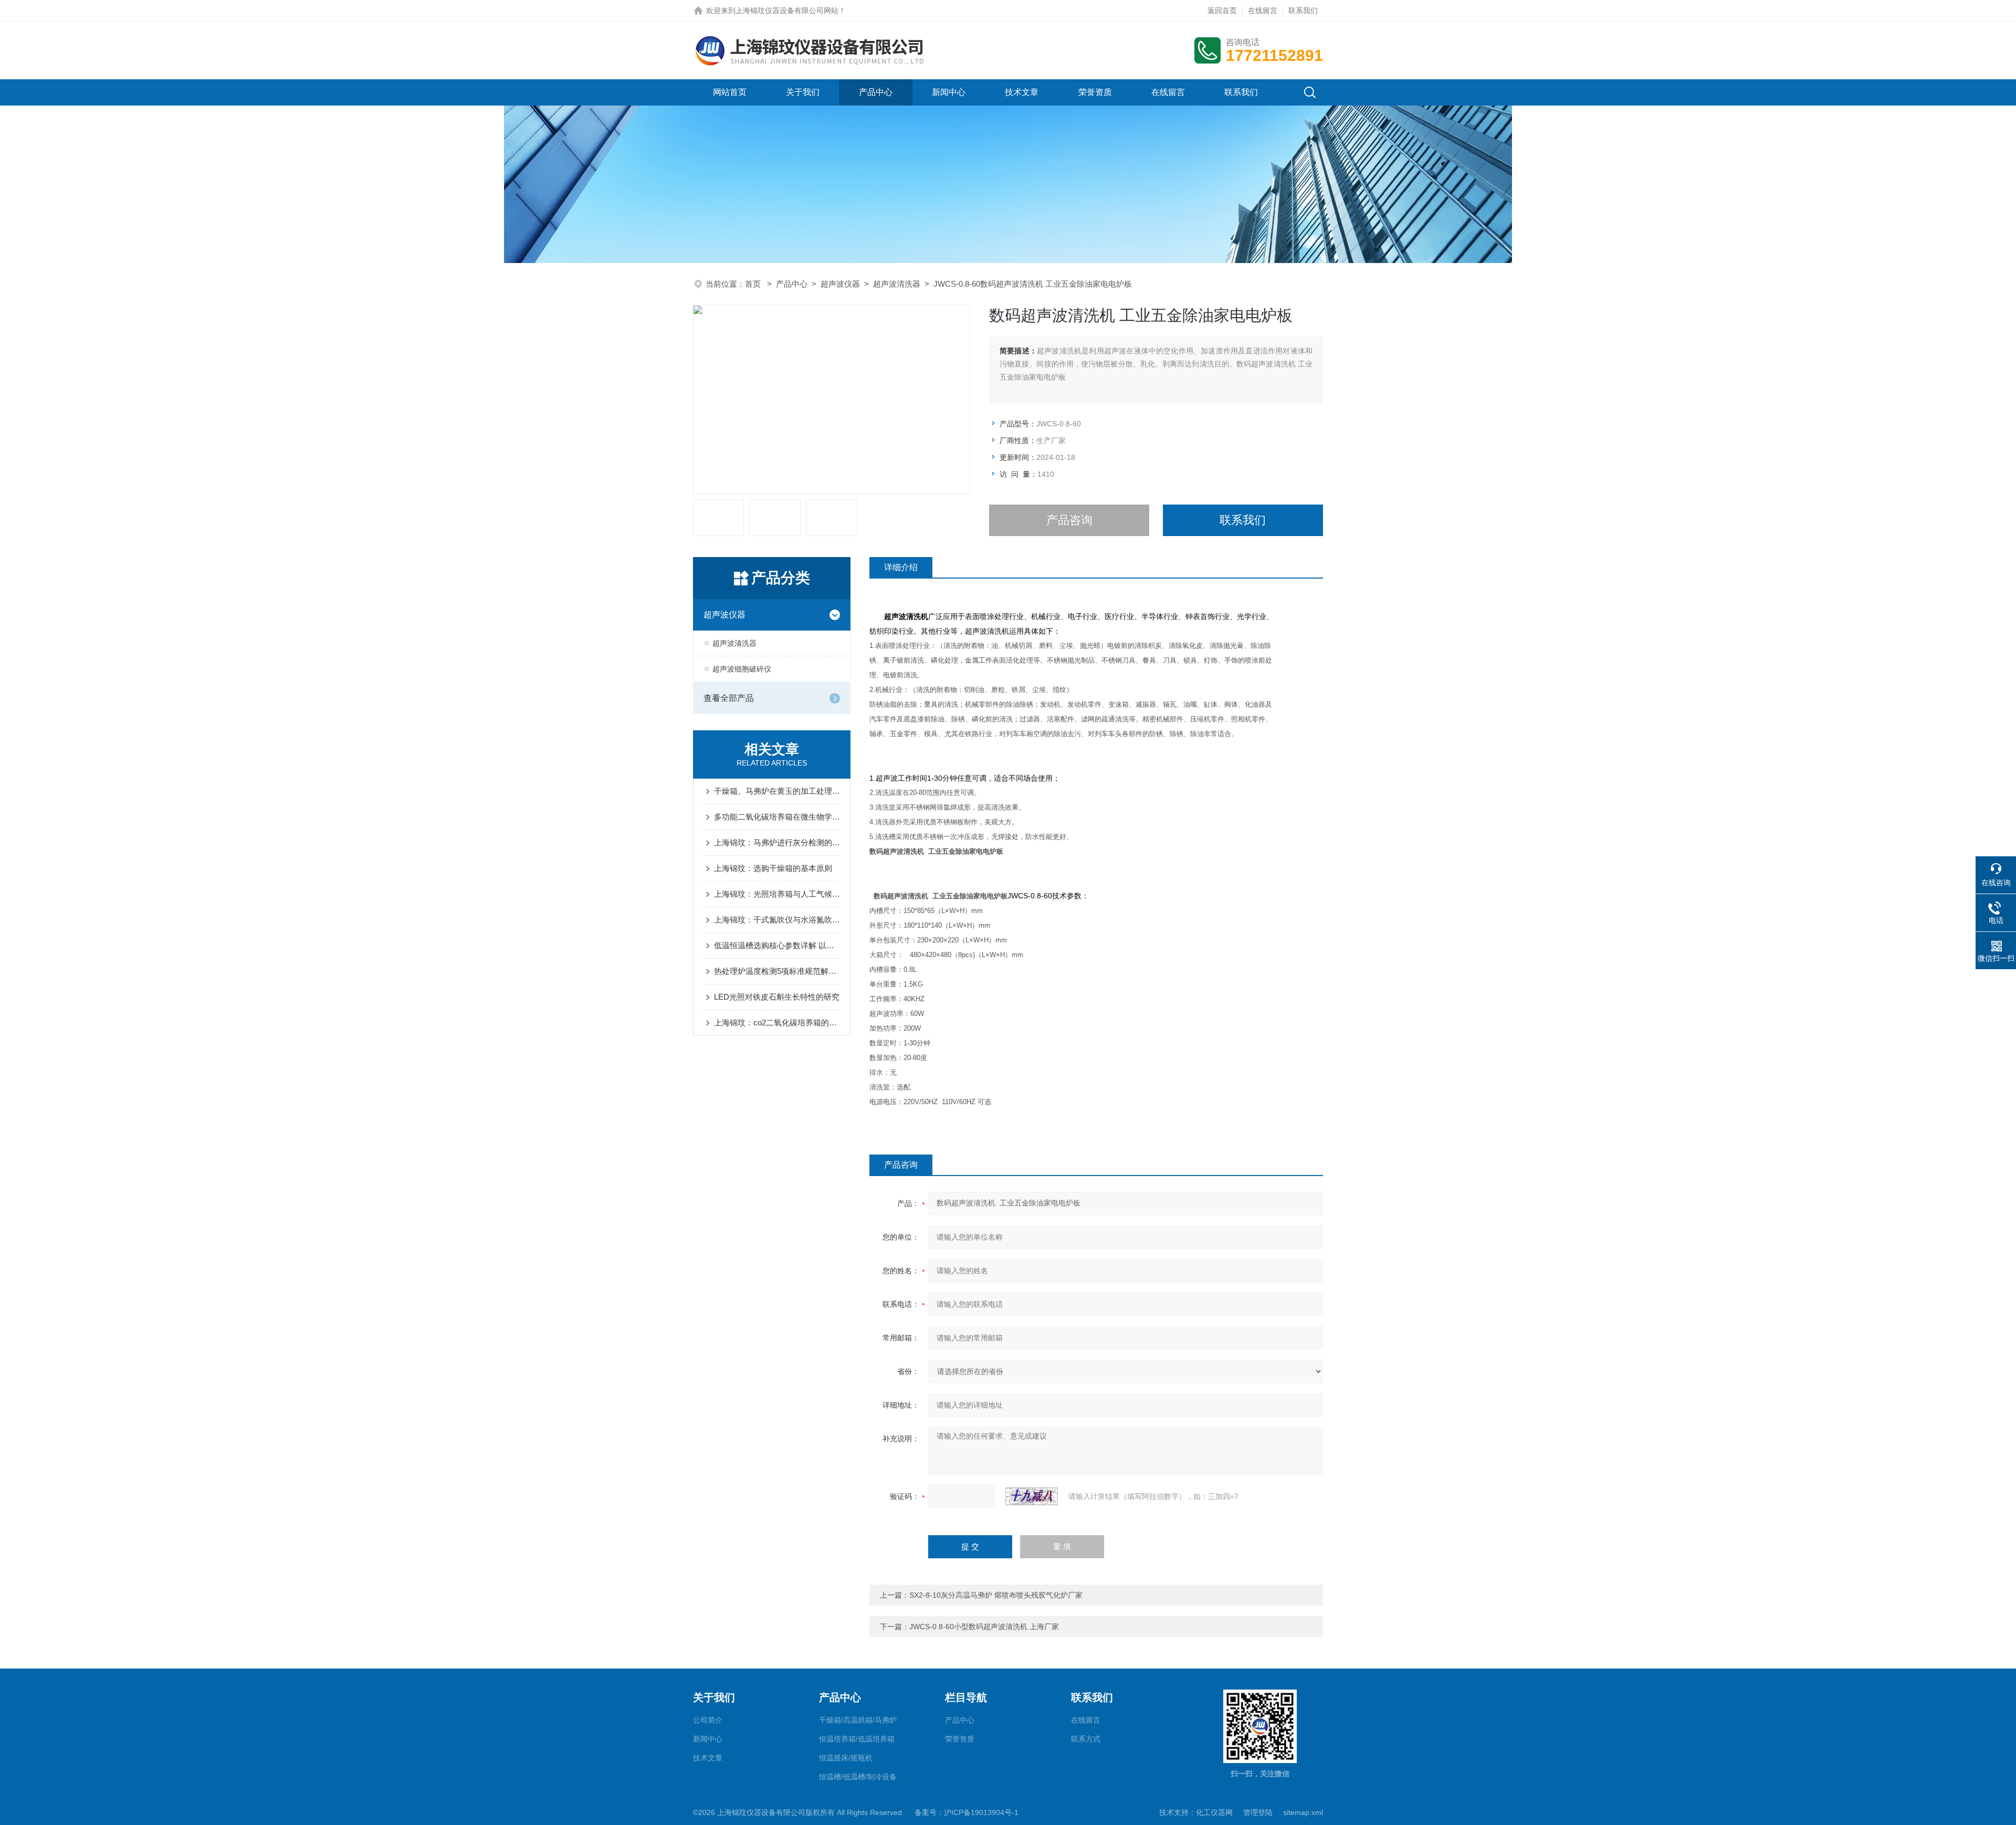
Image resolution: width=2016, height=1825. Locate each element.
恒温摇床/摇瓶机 (846, 1758)
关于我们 (803, 92)
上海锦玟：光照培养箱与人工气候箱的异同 (777, 894)
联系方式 (1086, 1739)
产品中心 (876, 92)
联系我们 (1303, 11)
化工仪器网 (1214, 1812)
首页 (754, 284)
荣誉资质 (1095, 92)
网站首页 (730, 92)
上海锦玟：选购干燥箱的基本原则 (773, 868)
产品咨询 (1069, 520)
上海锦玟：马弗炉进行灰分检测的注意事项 (777, 842)
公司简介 (708, 1720)
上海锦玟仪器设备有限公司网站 (787, 11)
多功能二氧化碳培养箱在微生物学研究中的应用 (777, 817)
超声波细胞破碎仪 (742, 669)
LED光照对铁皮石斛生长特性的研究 (777, 997)
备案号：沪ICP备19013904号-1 (967, 1812)
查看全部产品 (729, 698)
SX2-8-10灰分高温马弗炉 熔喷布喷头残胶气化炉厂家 (996, 1595)
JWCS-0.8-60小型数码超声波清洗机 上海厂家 (984, 1627)
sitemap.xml (1303, 1812)
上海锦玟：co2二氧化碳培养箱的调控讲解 (777, 1022)
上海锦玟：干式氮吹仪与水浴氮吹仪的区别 (777, 920)
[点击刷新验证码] (1032, 1496)
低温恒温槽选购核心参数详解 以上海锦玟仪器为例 (777, 945)
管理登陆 (1258, 1812)
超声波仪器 (840, 284)
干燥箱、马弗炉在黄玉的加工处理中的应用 (777, 791)
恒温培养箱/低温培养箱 (857, 1739)
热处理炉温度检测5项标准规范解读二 (777, 971)
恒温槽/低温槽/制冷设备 (858, 1777)
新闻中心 (949, 92)
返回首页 (1222, 11)
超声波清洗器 (897, 284)
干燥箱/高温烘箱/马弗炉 (858, 1720)
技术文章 (1022, 92)
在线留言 (1263, 11)
